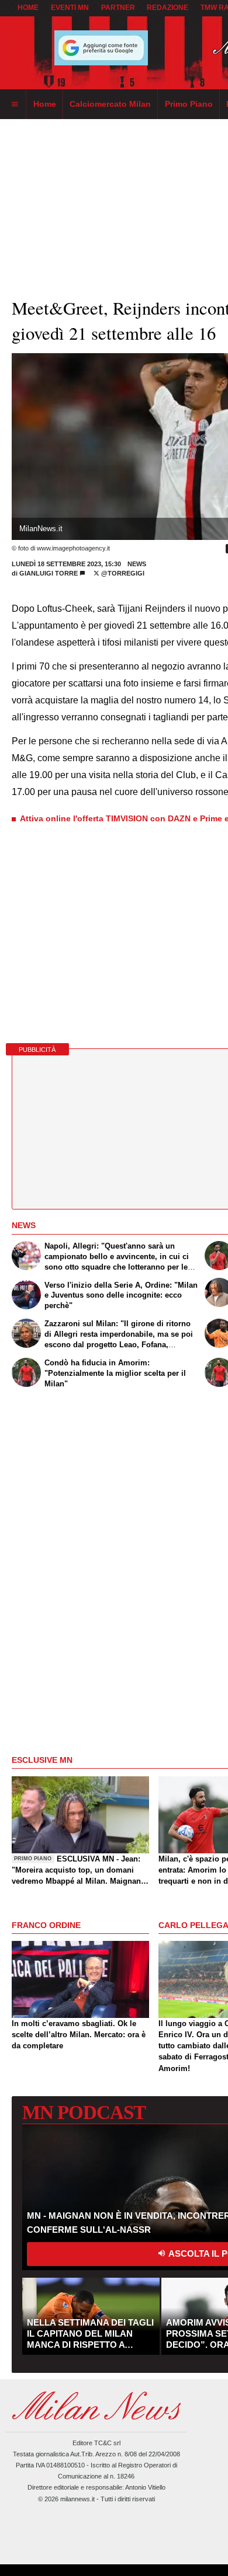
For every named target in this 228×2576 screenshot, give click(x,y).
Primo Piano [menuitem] (189, 104)
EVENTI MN (70, 8)
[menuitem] (15, 104)
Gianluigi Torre (49, 573)
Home (28, 8)
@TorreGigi (122, 573)
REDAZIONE (167, 8)
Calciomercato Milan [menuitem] (110, 104)
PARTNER (118, 8)
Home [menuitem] (45, 104)
